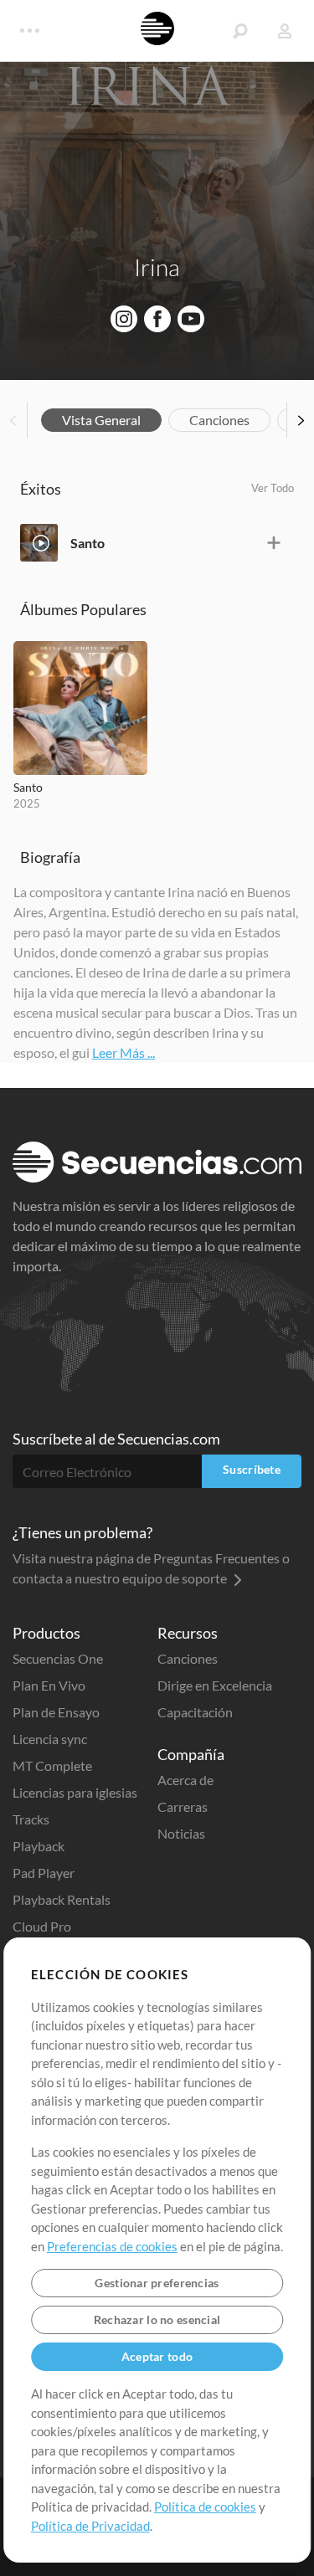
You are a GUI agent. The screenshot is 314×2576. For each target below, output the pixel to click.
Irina (157, 267)
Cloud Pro (42, 1926)
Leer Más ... (124, 1052)
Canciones (219, 420)
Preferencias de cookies (112, 2246)
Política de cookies (205, 2507)
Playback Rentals (62, 1899)
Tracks (31, 1819)
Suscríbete (252, 1469)
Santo (88, 543)
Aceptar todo (157, 2356)
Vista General (101, 420)
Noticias (181, 1833)
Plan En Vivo (49, 1685)
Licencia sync (50, 1739)
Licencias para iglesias (75, 1792)
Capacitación (195, 1712)
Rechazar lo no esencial (157, 2319)
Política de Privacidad (90, 2526)
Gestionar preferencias (157, 2283)
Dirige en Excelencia (215, 1685)
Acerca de (185, 1780)
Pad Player (44, 1873)
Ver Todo (273, 488)
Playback (39, 1846)
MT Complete (52, 1765)
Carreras (183, 1806)
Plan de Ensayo (56, 1712)
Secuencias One (58, 1658)
